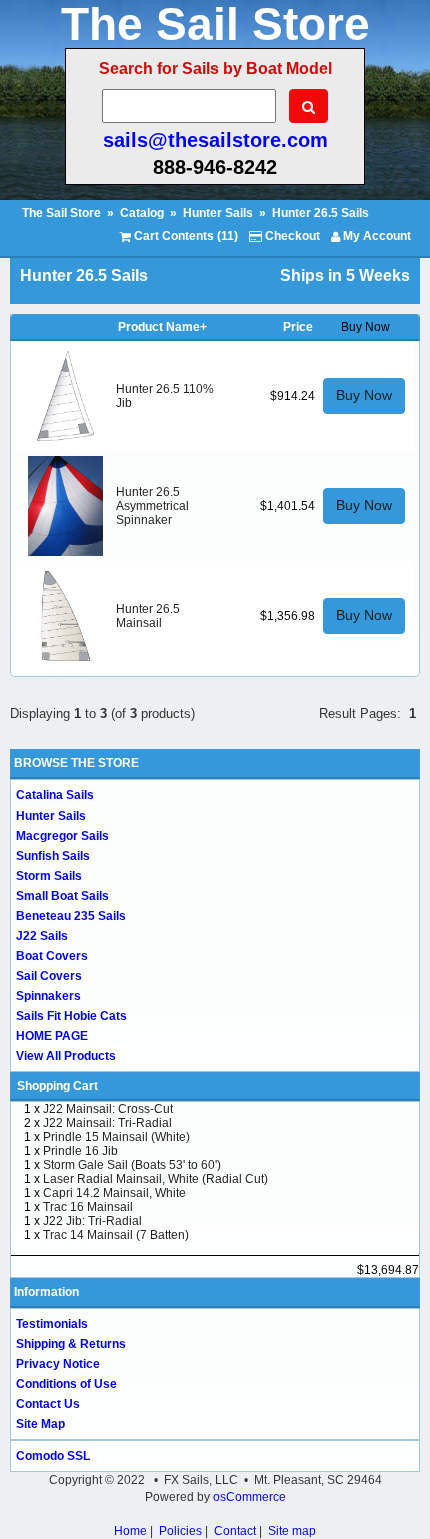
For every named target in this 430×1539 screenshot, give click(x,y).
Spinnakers (48, 996)
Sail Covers (49, 976)
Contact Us (48, 1404)
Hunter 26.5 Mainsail (148, 616)
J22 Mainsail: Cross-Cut (108, 1109)
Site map (292, 1531)
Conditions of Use (66, 1384)
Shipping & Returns (71, 1344)
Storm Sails (49, 876)
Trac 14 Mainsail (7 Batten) (116, 1235)
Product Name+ (162, 327)
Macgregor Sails (62, 836)
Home (130, 1531)
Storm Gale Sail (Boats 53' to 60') (132, 1165)
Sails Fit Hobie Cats (71, 1016)
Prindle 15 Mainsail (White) (116, 1137)
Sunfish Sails (53, 856)
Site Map (40, 1424)
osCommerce (249, 1497)
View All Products (66, 1056)
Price (298, 327)
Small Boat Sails (62, 896)
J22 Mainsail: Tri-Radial (107, 1123)
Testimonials (52, 1324)
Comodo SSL (53, 1456)
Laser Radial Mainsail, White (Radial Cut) (155, 1179)
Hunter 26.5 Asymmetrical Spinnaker (152, 506)
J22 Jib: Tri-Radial (92, 1221)
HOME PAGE (52, 1036)
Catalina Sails (55, 795)
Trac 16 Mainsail (88, 1207)
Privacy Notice (58, 1364)
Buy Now (364, 395)
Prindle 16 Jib (80, 1151)
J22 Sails (42, 936)
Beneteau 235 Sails (71, 916)
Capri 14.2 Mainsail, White (114, 1193)
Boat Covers (52, 956)
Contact (235, 1531)
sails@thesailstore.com (215, 140)
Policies (180, 1531)
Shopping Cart (57, 1086)
